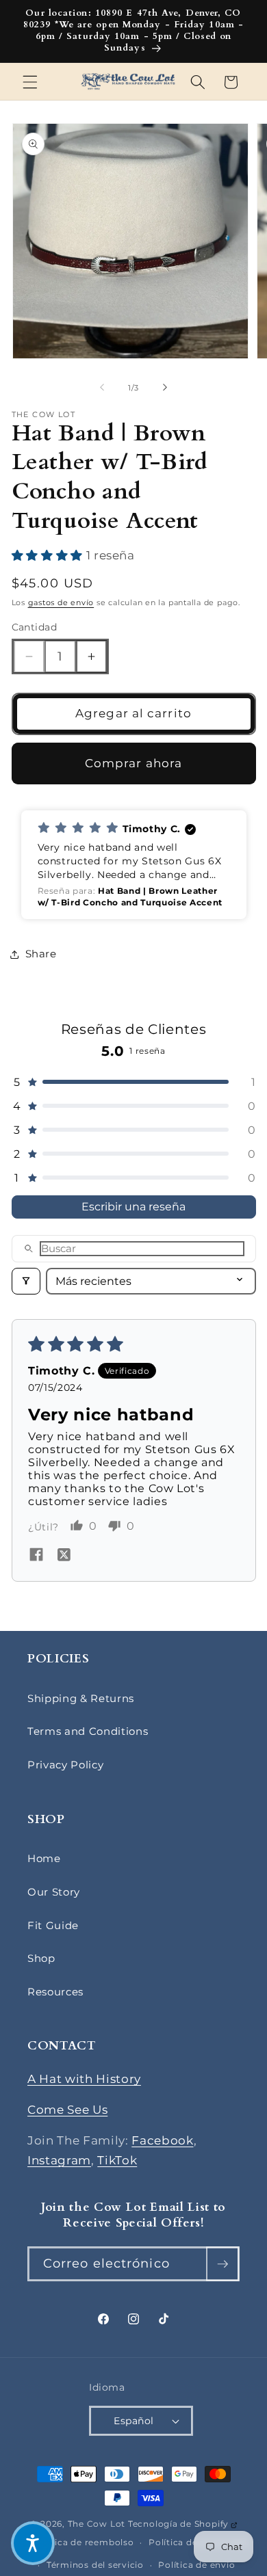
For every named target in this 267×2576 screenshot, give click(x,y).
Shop (41, 1958)
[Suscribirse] (222, 2264)
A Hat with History (84, 2079)
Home (44, 1858)
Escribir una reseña (133, 1207)
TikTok (117, 2160)
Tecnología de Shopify (182, 2524)
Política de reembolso (83, 2542)
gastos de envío (61, 602)
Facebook (162, 2140)
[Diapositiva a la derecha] (165, 388)
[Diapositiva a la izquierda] (102, 388)
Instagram (59, 2160)
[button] (30, 82)
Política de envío (196, 2565)
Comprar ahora (133, 763)
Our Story (54, 1892)
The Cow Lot (97, 2524)
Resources (55, 1992)
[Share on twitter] (64, 1556)
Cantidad (35, 627)
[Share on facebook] (36, 1556)
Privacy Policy (65, 1765)
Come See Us (67, 2110)
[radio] (19, 555)
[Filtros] (26, 1281)
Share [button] (41, 954)
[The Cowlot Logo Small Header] (128, 82)
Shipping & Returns (81, 1698)
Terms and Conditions (88, 1731)
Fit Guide (53, 1925)
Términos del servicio (95, 2565)
